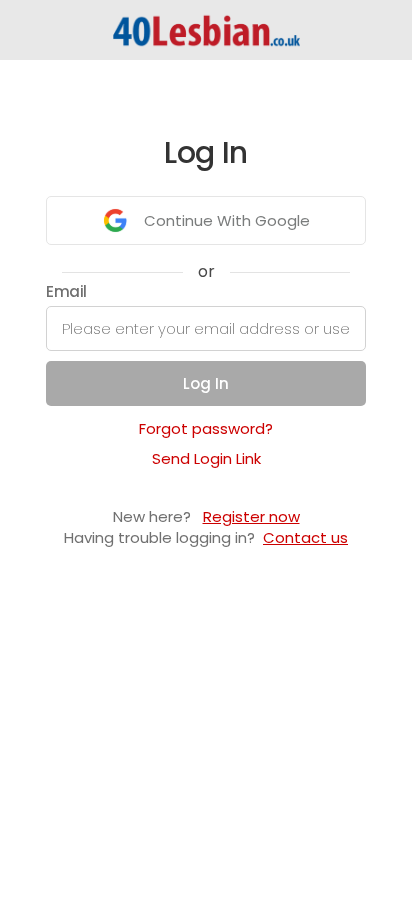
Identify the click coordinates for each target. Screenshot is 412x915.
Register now (251, 516)
